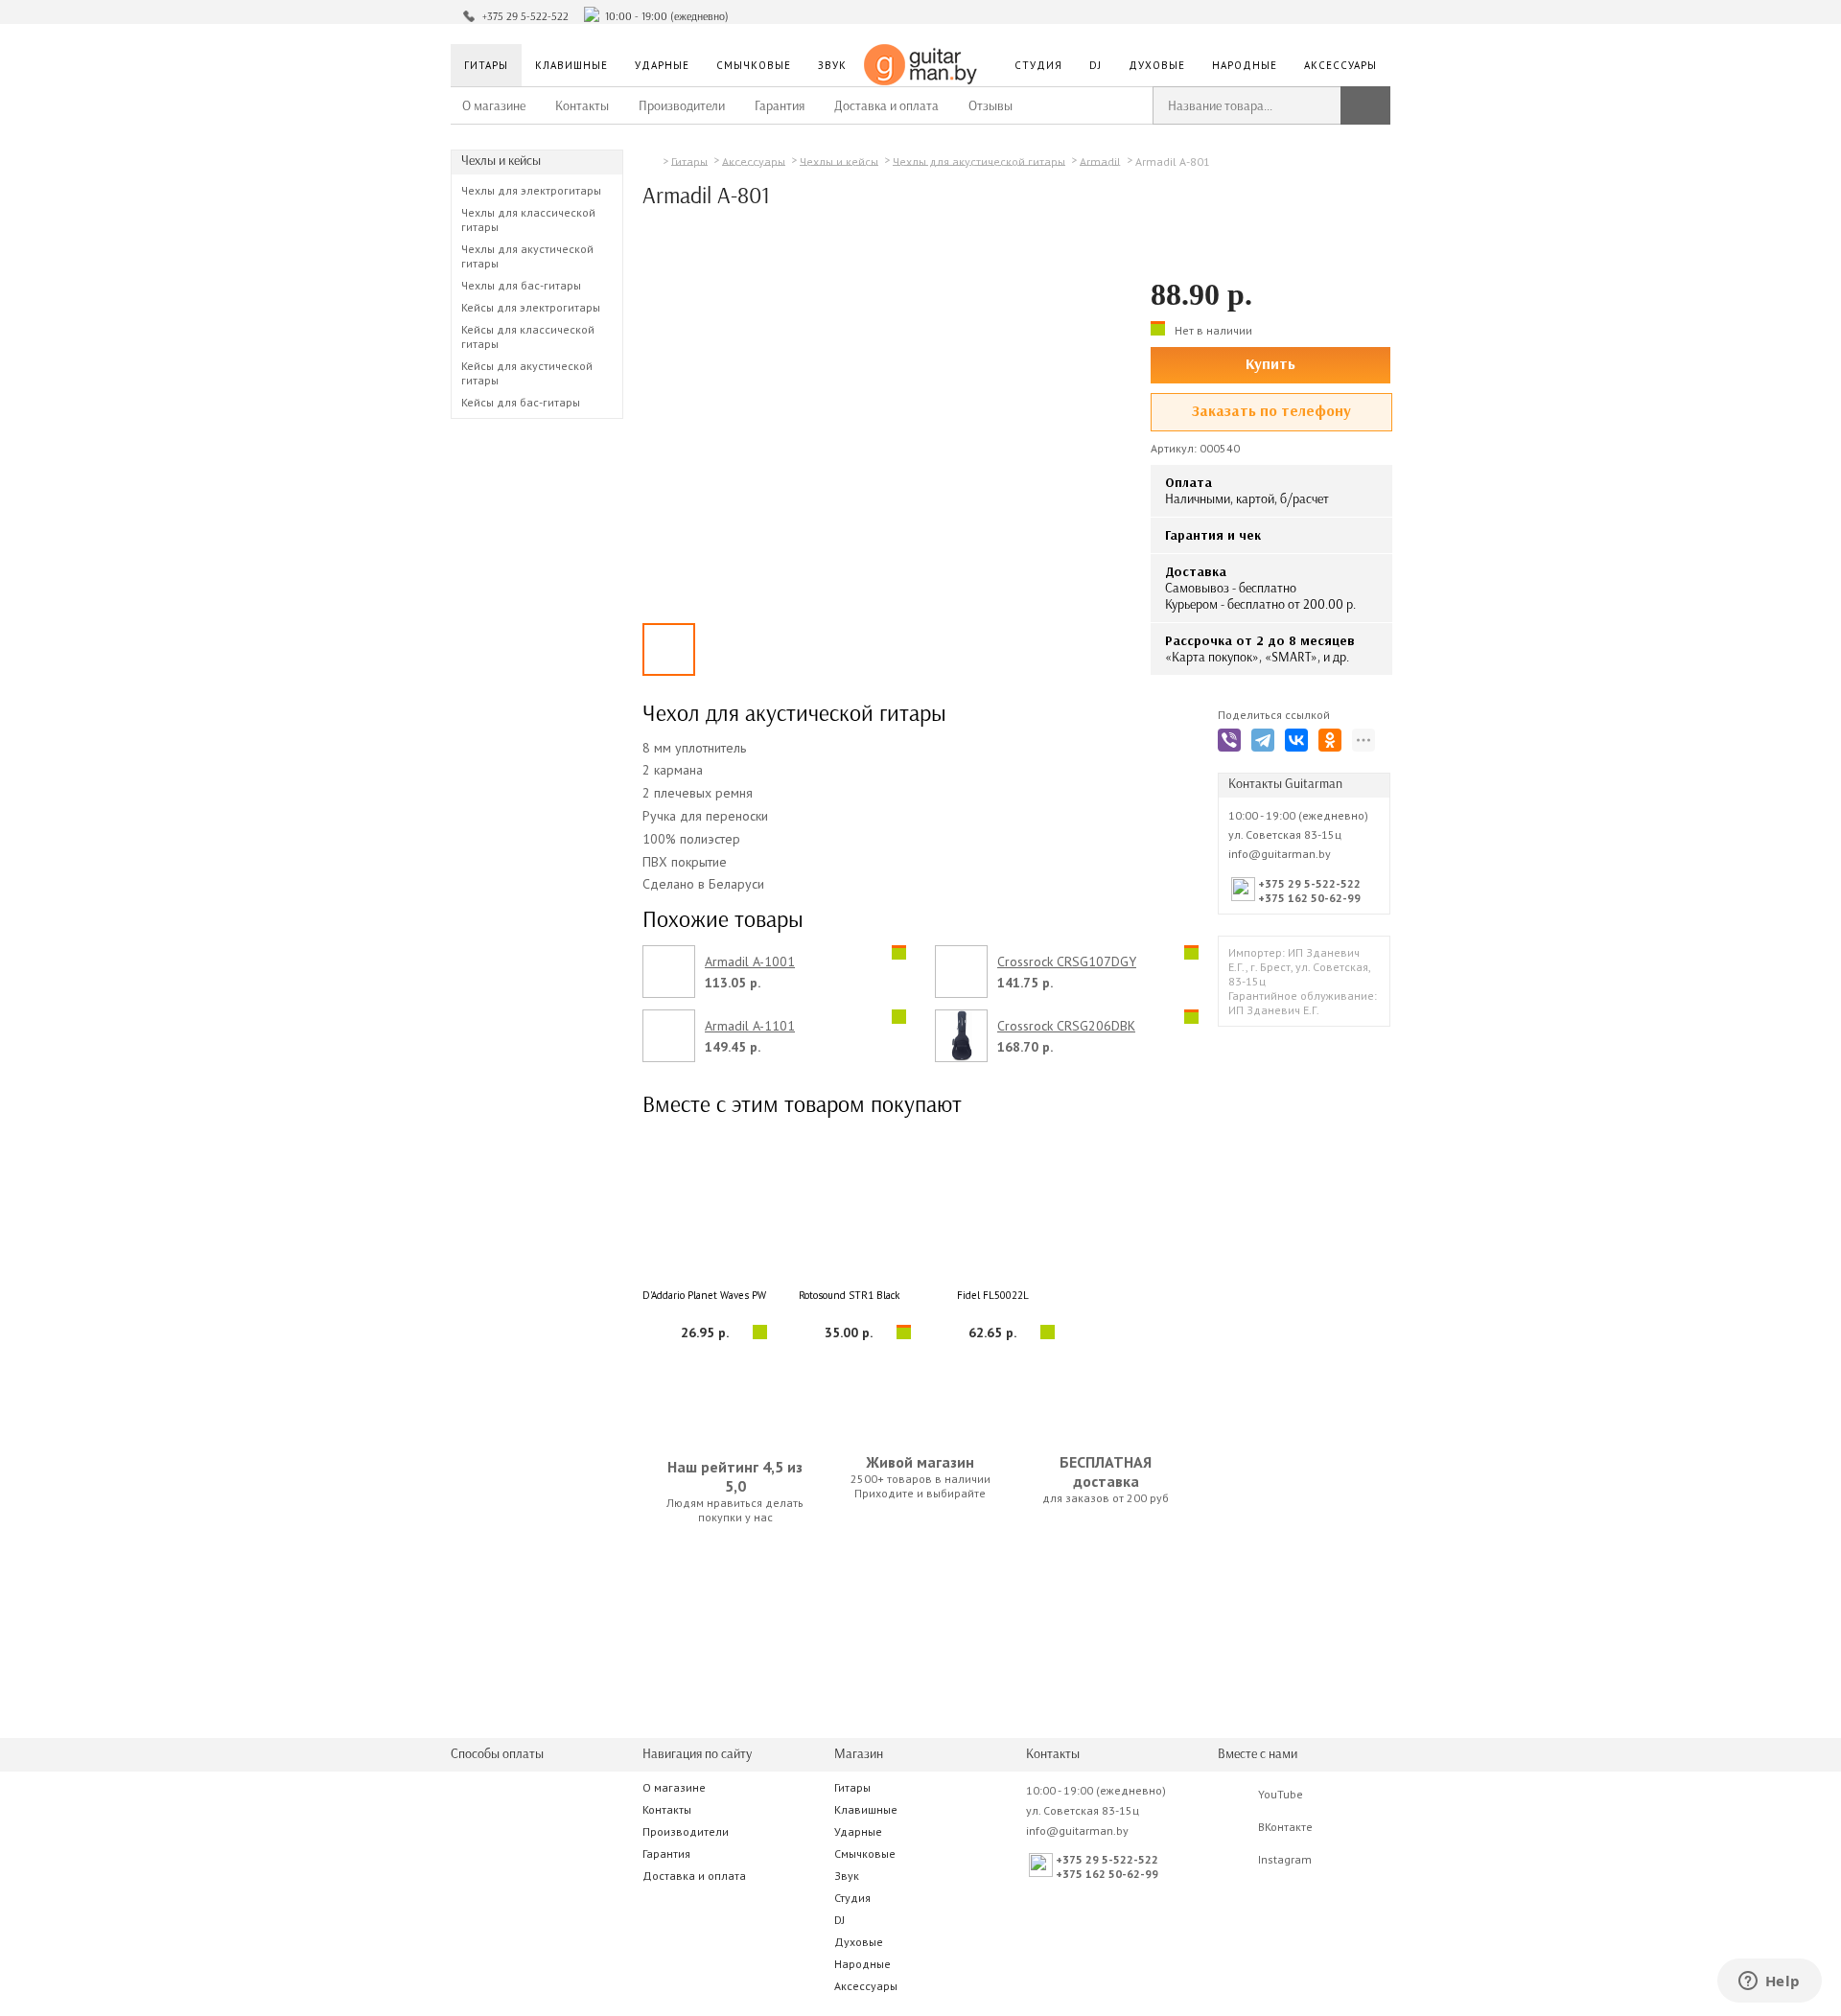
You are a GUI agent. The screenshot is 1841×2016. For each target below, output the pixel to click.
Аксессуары (1340, 65)
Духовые (1157, 65)
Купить (1270, 364)
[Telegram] (1266, 743)
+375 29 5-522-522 (525, 16)
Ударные (662, 65)
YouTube (1281, 1794)
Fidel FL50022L (993, 1295)
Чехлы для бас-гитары (521, 285)
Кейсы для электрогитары (531, 307)
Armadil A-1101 (750, 1026)
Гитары (486, 65)
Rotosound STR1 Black (849, 1295)
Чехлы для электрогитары (531, 190)
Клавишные (571, 65)
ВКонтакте (1285, 1827)
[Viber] (1233, 743)
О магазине (494, 106)
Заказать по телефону (1271, 411)
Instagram (1285, 1859)
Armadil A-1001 (750, 962)
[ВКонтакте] (1300, 743)
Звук (832, 65)
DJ (1095, 65)
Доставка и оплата (886, 106)
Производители (682, 106)
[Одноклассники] (1333, 743)
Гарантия (780, 106)
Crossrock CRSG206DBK (1066, 1026)
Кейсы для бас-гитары (521, 402)
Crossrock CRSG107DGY (1067, 962)
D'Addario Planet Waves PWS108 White (705, 1295)
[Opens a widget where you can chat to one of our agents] (1769, 1982)
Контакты (582, 106)
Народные (1245, 65)
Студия (1038, 65)
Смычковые (754, 65)
